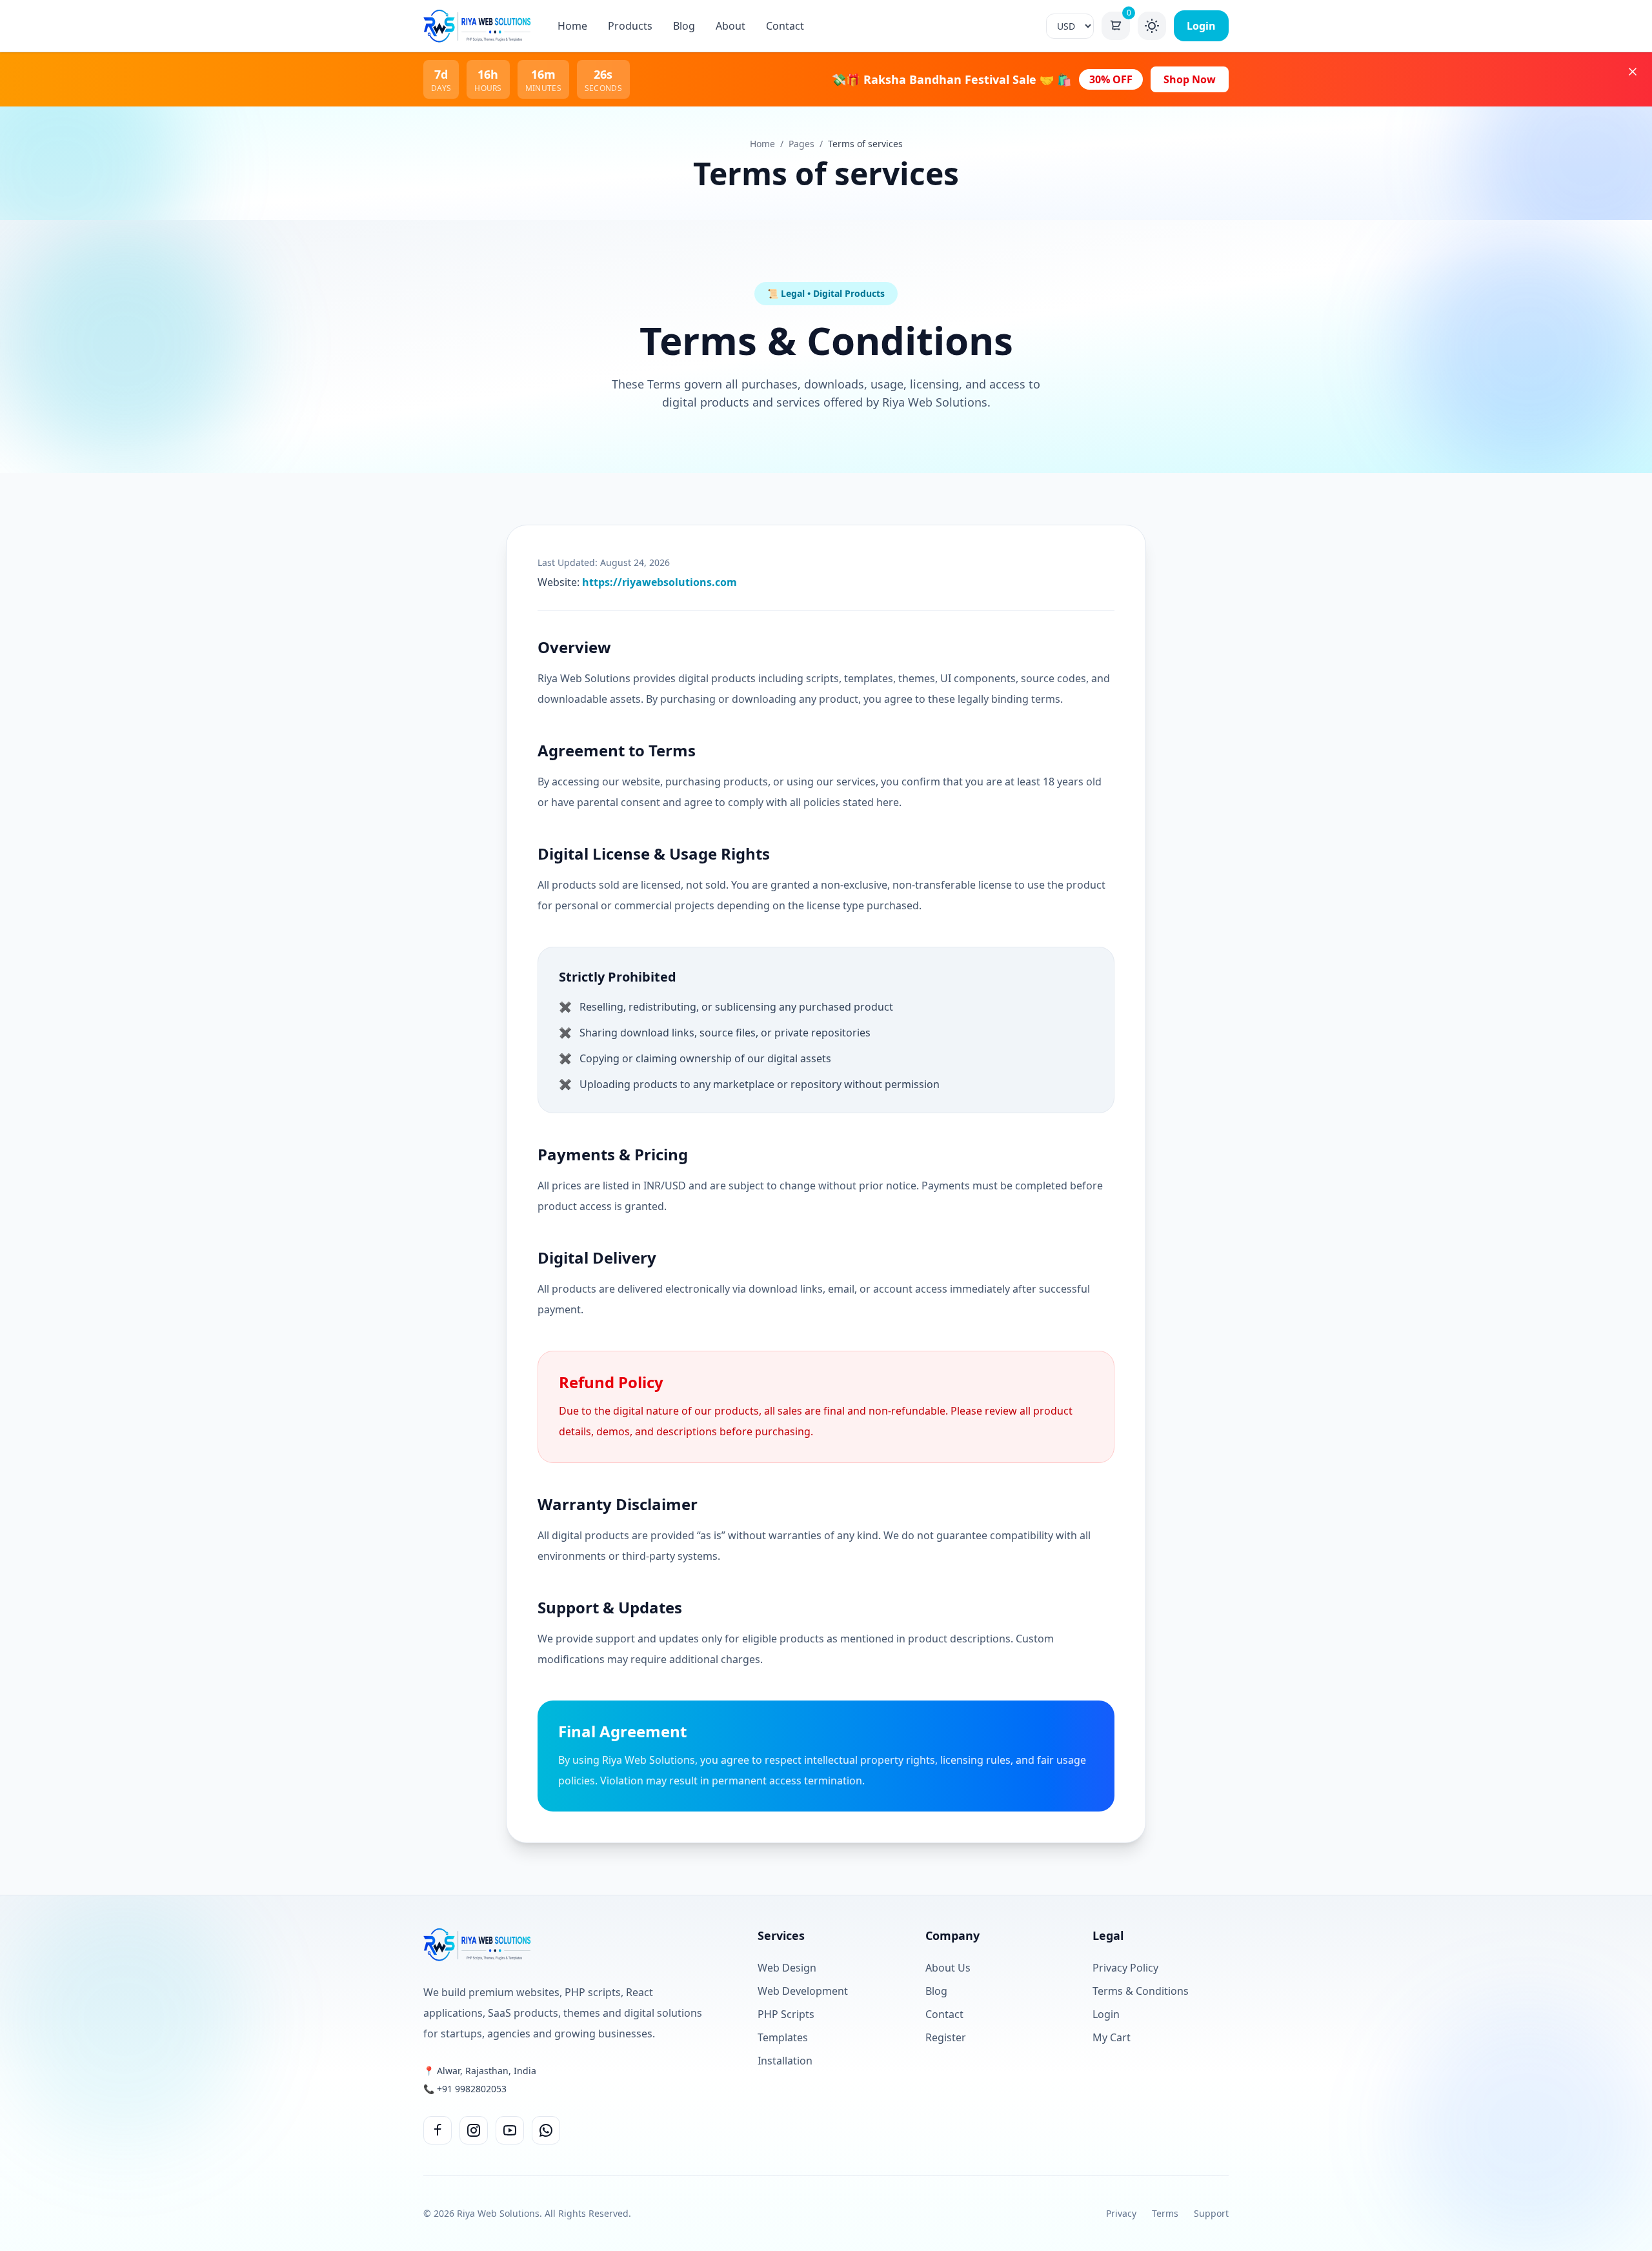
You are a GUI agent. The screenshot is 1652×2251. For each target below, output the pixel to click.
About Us (948, 1968)
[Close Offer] (1633, 72)
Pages (801, 144)
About (730, 26)
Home (572, 26)
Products (630, 26)
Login (1201, 26)
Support (1211, 2213)
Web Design (787, 1968)
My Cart (1112, 2037)
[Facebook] (438, 2130)
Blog (684, 26)
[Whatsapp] (546, 2130)
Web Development (803, 1991)
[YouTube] (510, 2130)
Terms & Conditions (1141, 1991)
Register (946, 2037)
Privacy (1121, 2213)
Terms (1165, 2213)
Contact (785, 26)
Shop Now (1190, 79)
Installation (785, 2061)
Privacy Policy (1125, 1968)
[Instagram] (474, 2130)
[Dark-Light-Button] (1152, 26)
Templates (783, 2037)
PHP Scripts (786, 2014)
